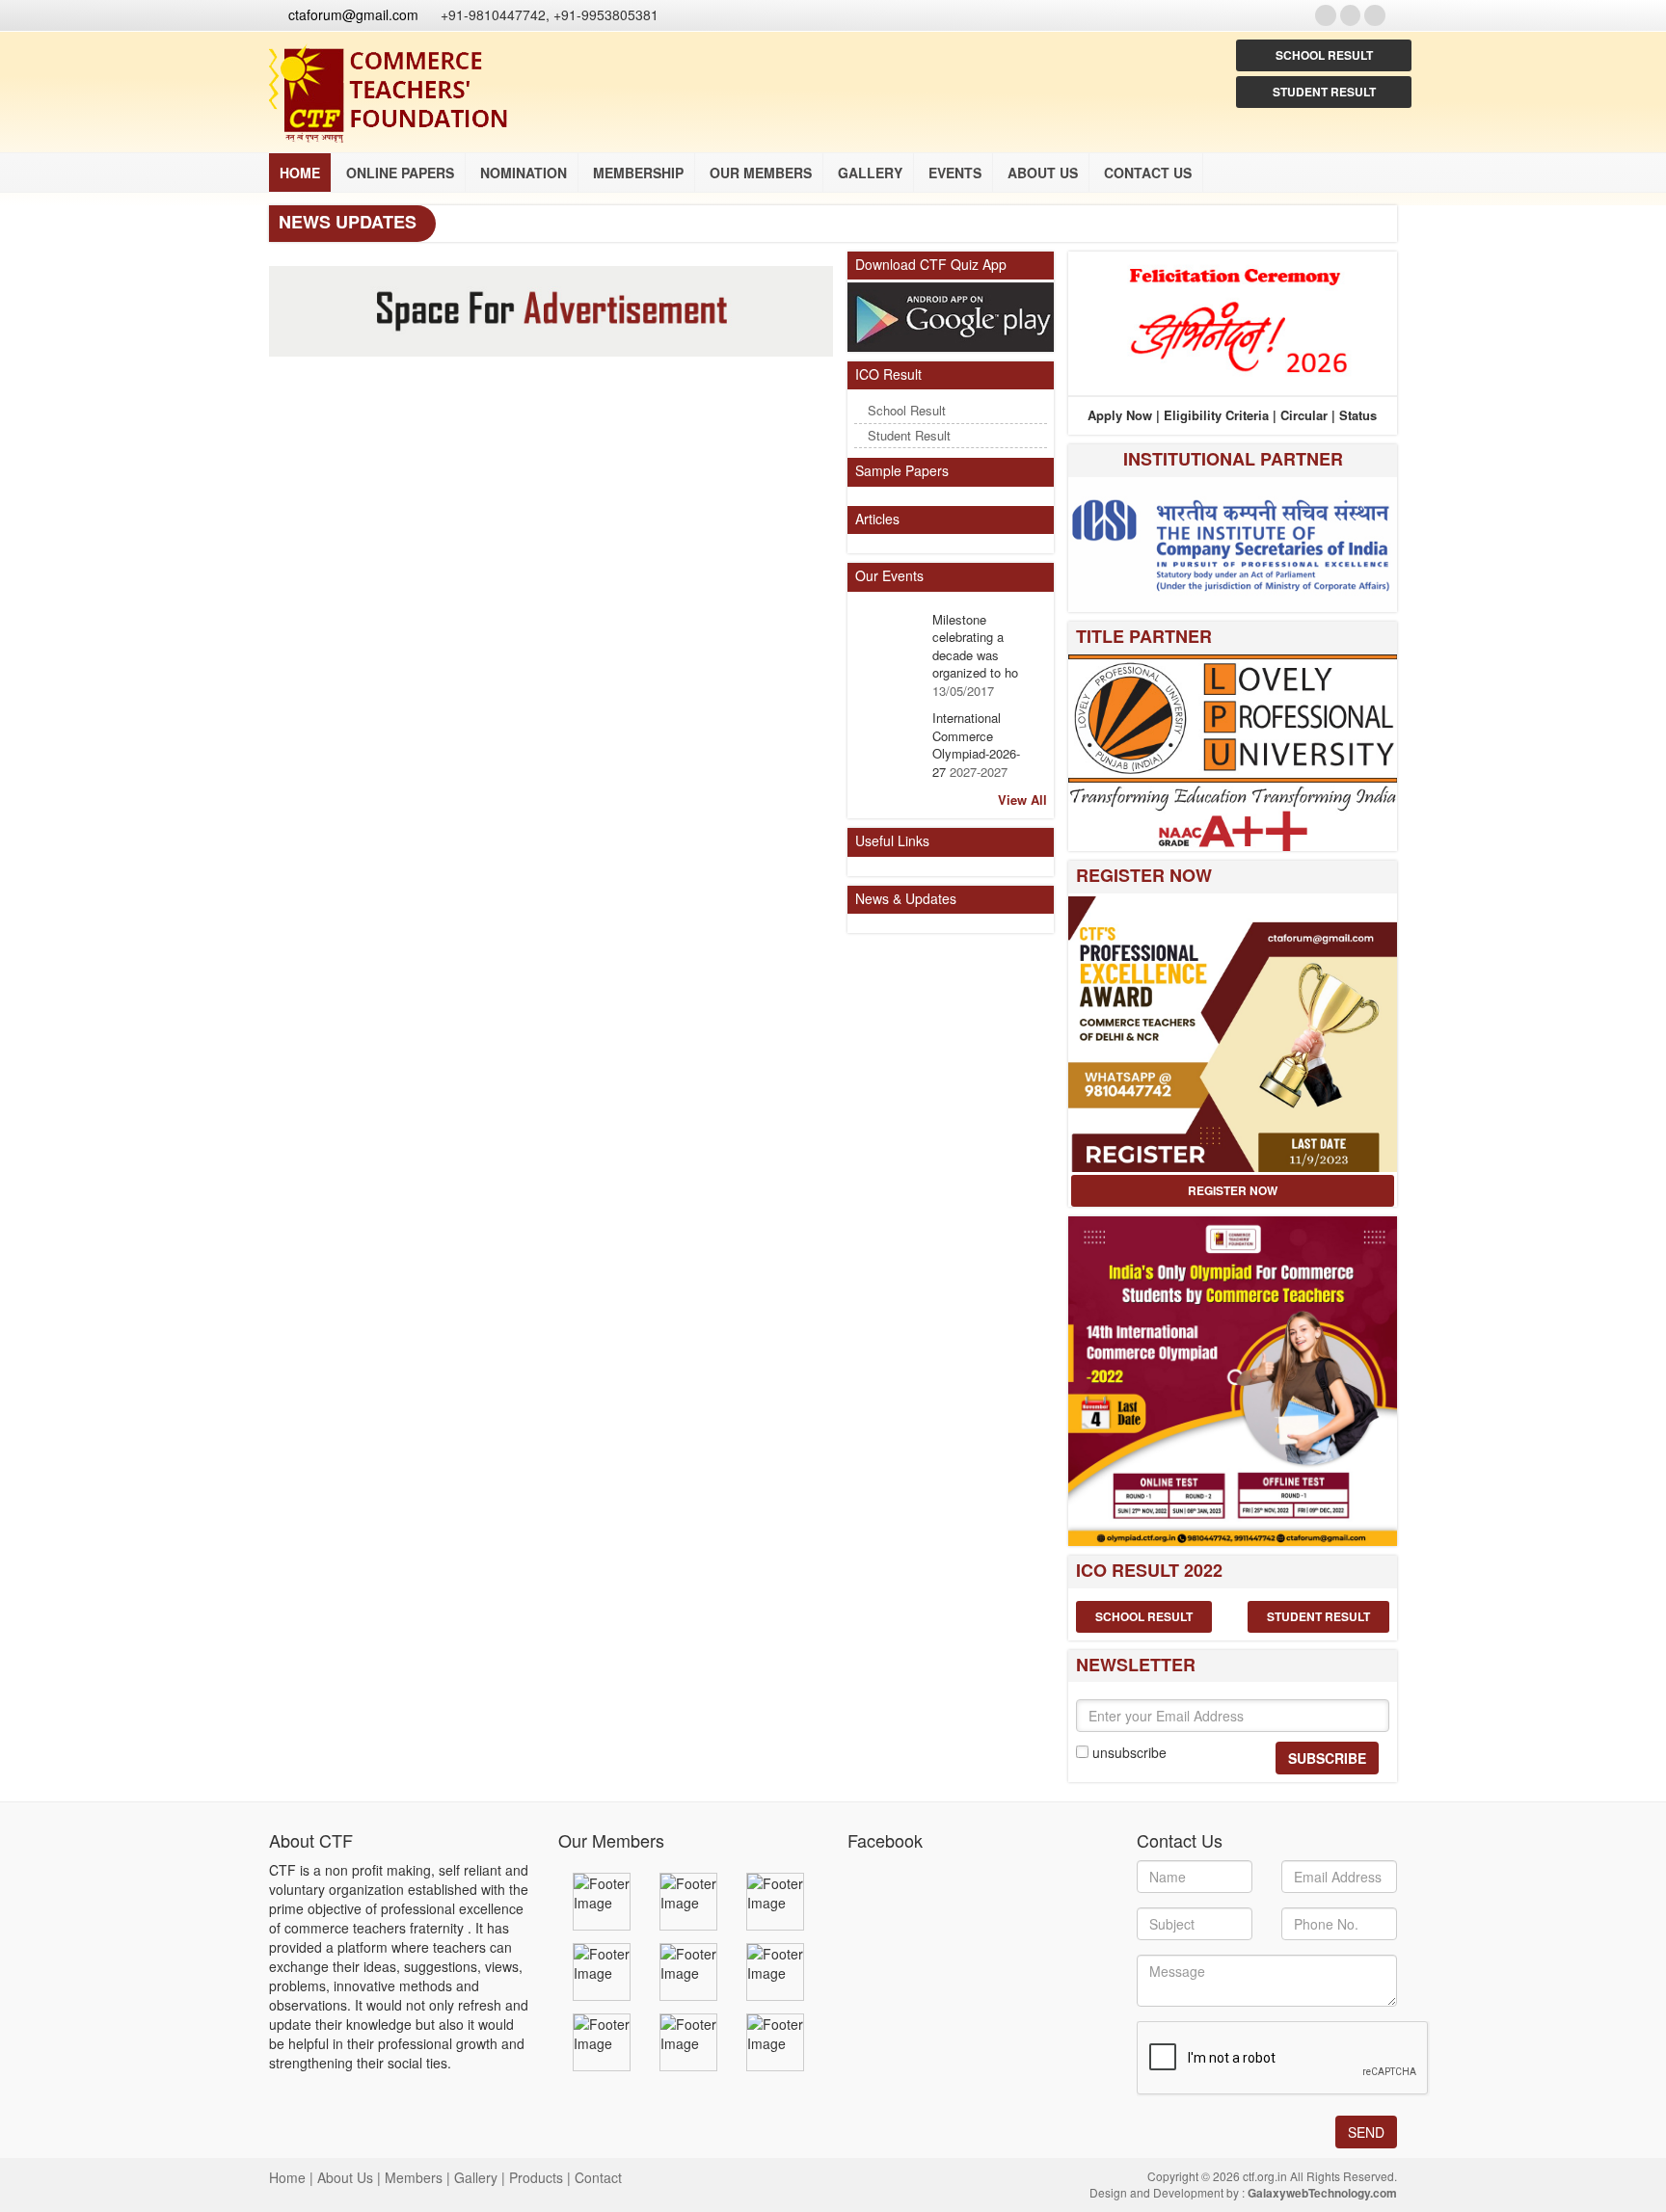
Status (1358, 415)
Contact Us (1148, 173)
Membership (638, 173)
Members (414, 2177)
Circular (1304, 415)
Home (300, 173)
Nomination (524, 173)
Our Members (761, 173)
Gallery (870, 173)
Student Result (909, 435)
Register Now (1233, 1190)
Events (955, 173)
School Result (907, 410)
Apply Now (1120, 415)
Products (536, 2177)
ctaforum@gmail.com (353, 14)
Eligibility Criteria (1216, 415)
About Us (1043, 173)
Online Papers (400, 173)
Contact (598, 2177)
